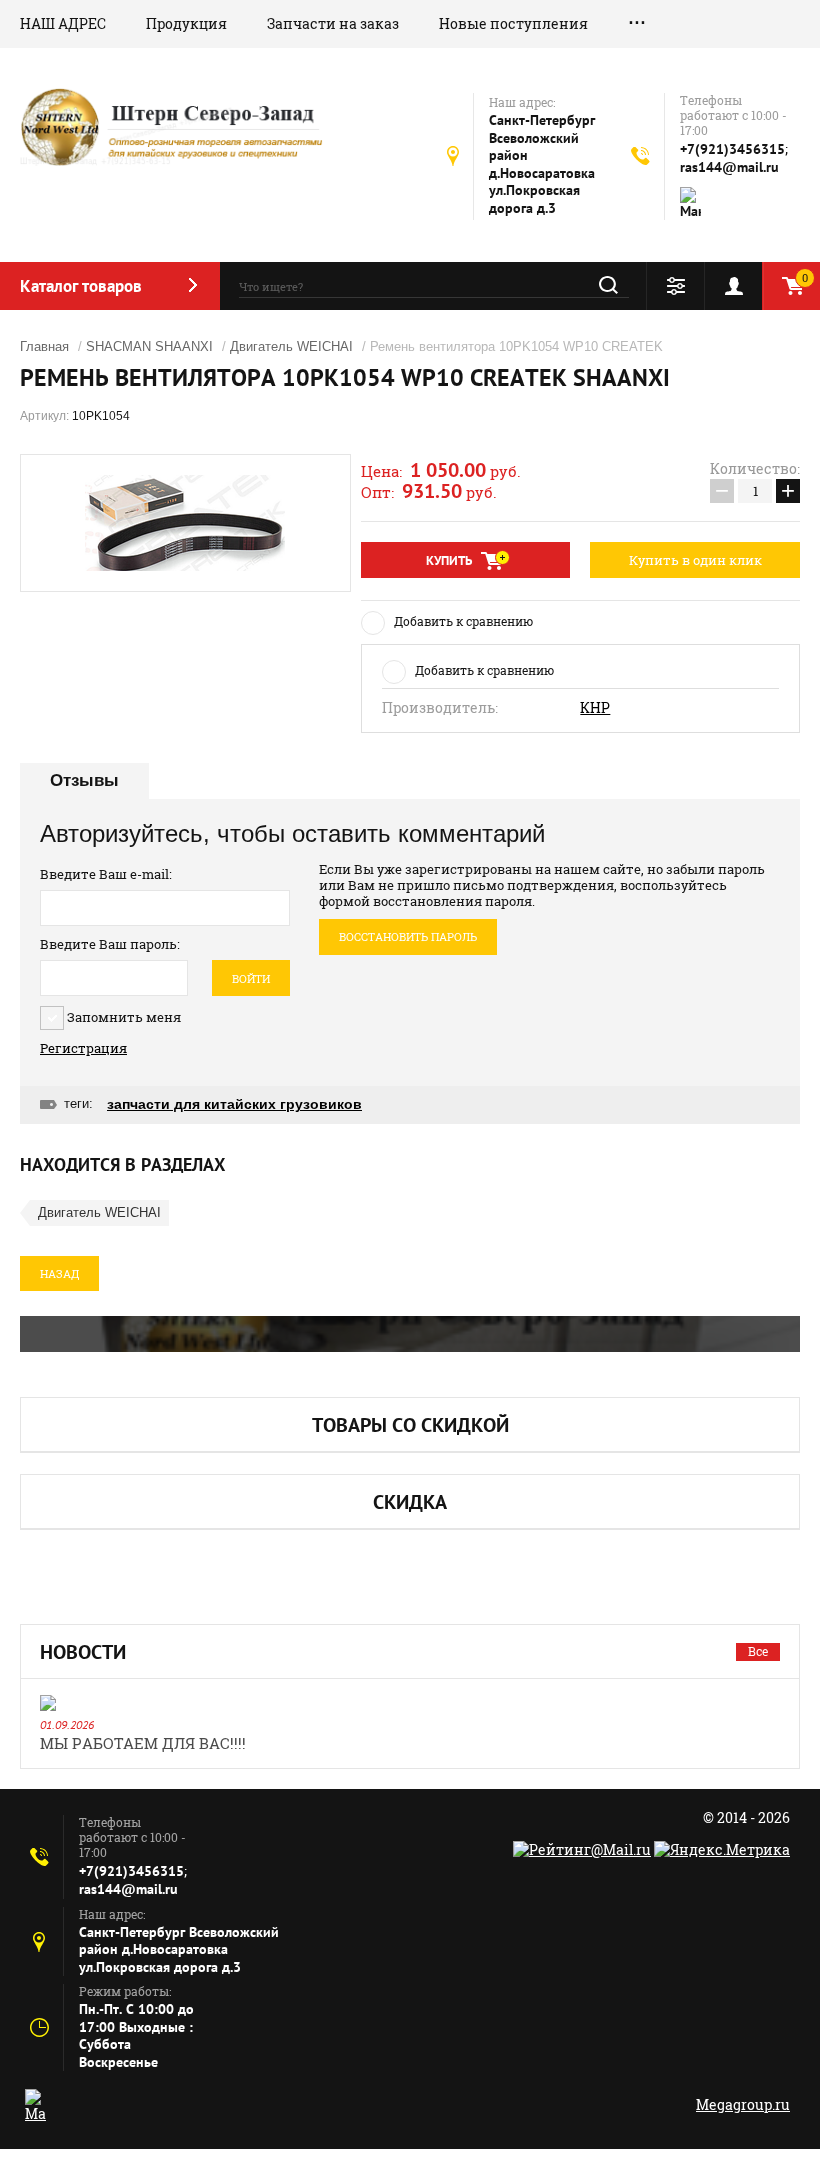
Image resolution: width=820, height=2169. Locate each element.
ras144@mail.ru (729, 167)
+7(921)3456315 (732, 149)
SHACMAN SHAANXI (149, 346)
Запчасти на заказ (333, 23)
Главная (44, 346)
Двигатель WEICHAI (291, 346)
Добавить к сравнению (463, 621)
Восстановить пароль (408, 936)
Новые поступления (513, 23)
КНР (595, 708)
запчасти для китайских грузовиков (234, 1104)
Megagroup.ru (743, 2104)
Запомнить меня (122, 1017)
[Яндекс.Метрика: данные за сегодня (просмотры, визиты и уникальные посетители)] (722, 1850)
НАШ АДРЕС (63, 23)
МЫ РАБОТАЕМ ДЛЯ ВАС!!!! (143, 1743)
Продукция (186, 23)
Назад (59, 1273)
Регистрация (83, 1048)
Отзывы (84, 780)
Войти (251, 978)
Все (758, 1651)
